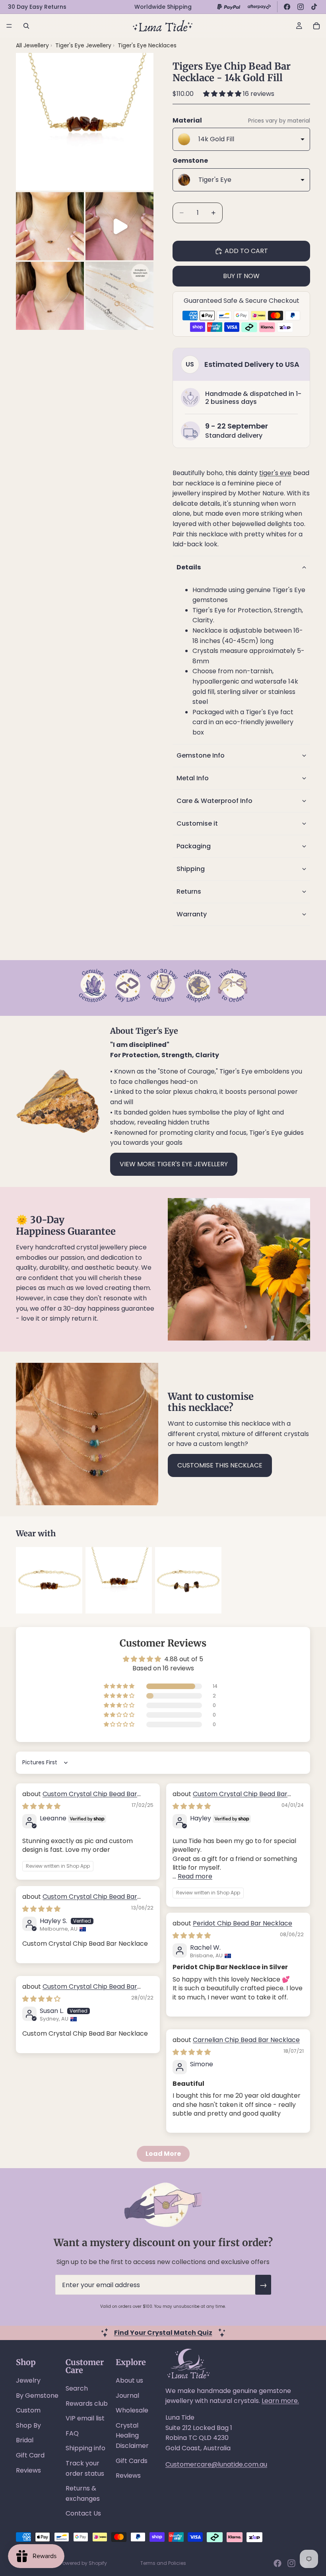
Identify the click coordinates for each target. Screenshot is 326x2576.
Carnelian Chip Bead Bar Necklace (246, 2040)
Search (77, 2388)
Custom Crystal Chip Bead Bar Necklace (80, 1798)
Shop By (28, 2425)
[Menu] (9, 26)
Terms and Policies (163, 2563)
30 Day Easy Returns (37, 7)
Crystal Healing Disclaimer (132, 2436)
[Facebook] (287, 7)
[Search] (26, 26)
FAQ (72, 2433)
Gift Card (30, 2455)
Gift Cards (132, 2461)
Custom (28, 2410)
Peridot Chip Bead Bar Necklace (243, 1923)
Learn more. (280, 2401)
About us (129, 2380)
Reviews (28, 2470)
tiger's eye (275, 473)
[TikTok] (314, 7)
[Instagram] (301, 7)
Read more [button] (195, 1876)
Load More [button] (163, 2154)
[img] (41, 1806)
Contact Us (83, 2513)
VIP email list (85, 2418)
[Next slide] (301, 1580)
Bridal (25, 2440)
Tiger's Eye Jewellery (84, 45)
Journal (127, 2396)
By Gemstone (37, 2396)
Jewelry (28, 2380)
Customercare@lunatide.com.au (216, 2464)
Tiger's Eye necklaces (147, 45)
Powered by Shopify (83, 2563)
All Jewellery (32, 45)
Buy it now (241, 276)
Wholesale (132, 2410)
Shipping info (85, 2448)
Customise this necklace (220, 1465)
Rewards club (87, 2404)
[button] (223, 94)
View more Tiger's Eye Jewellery (174, 1164)
